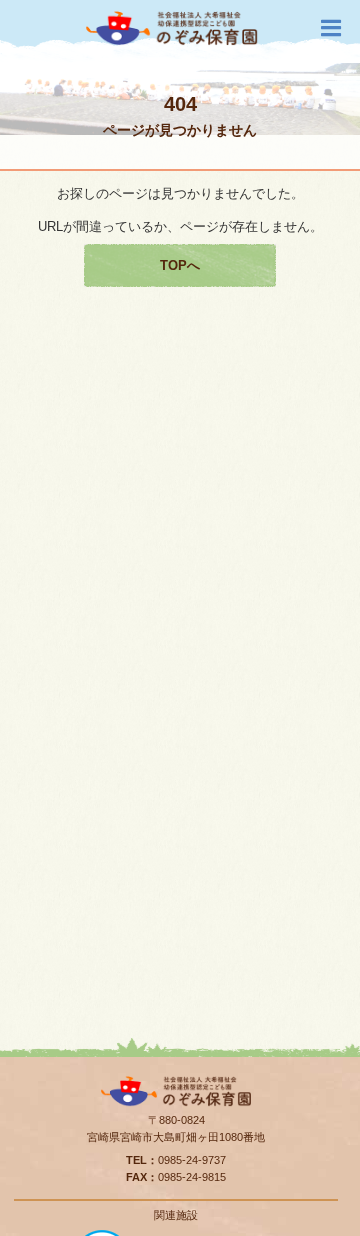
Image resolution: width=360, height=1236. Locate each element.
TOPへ (180, 265)
